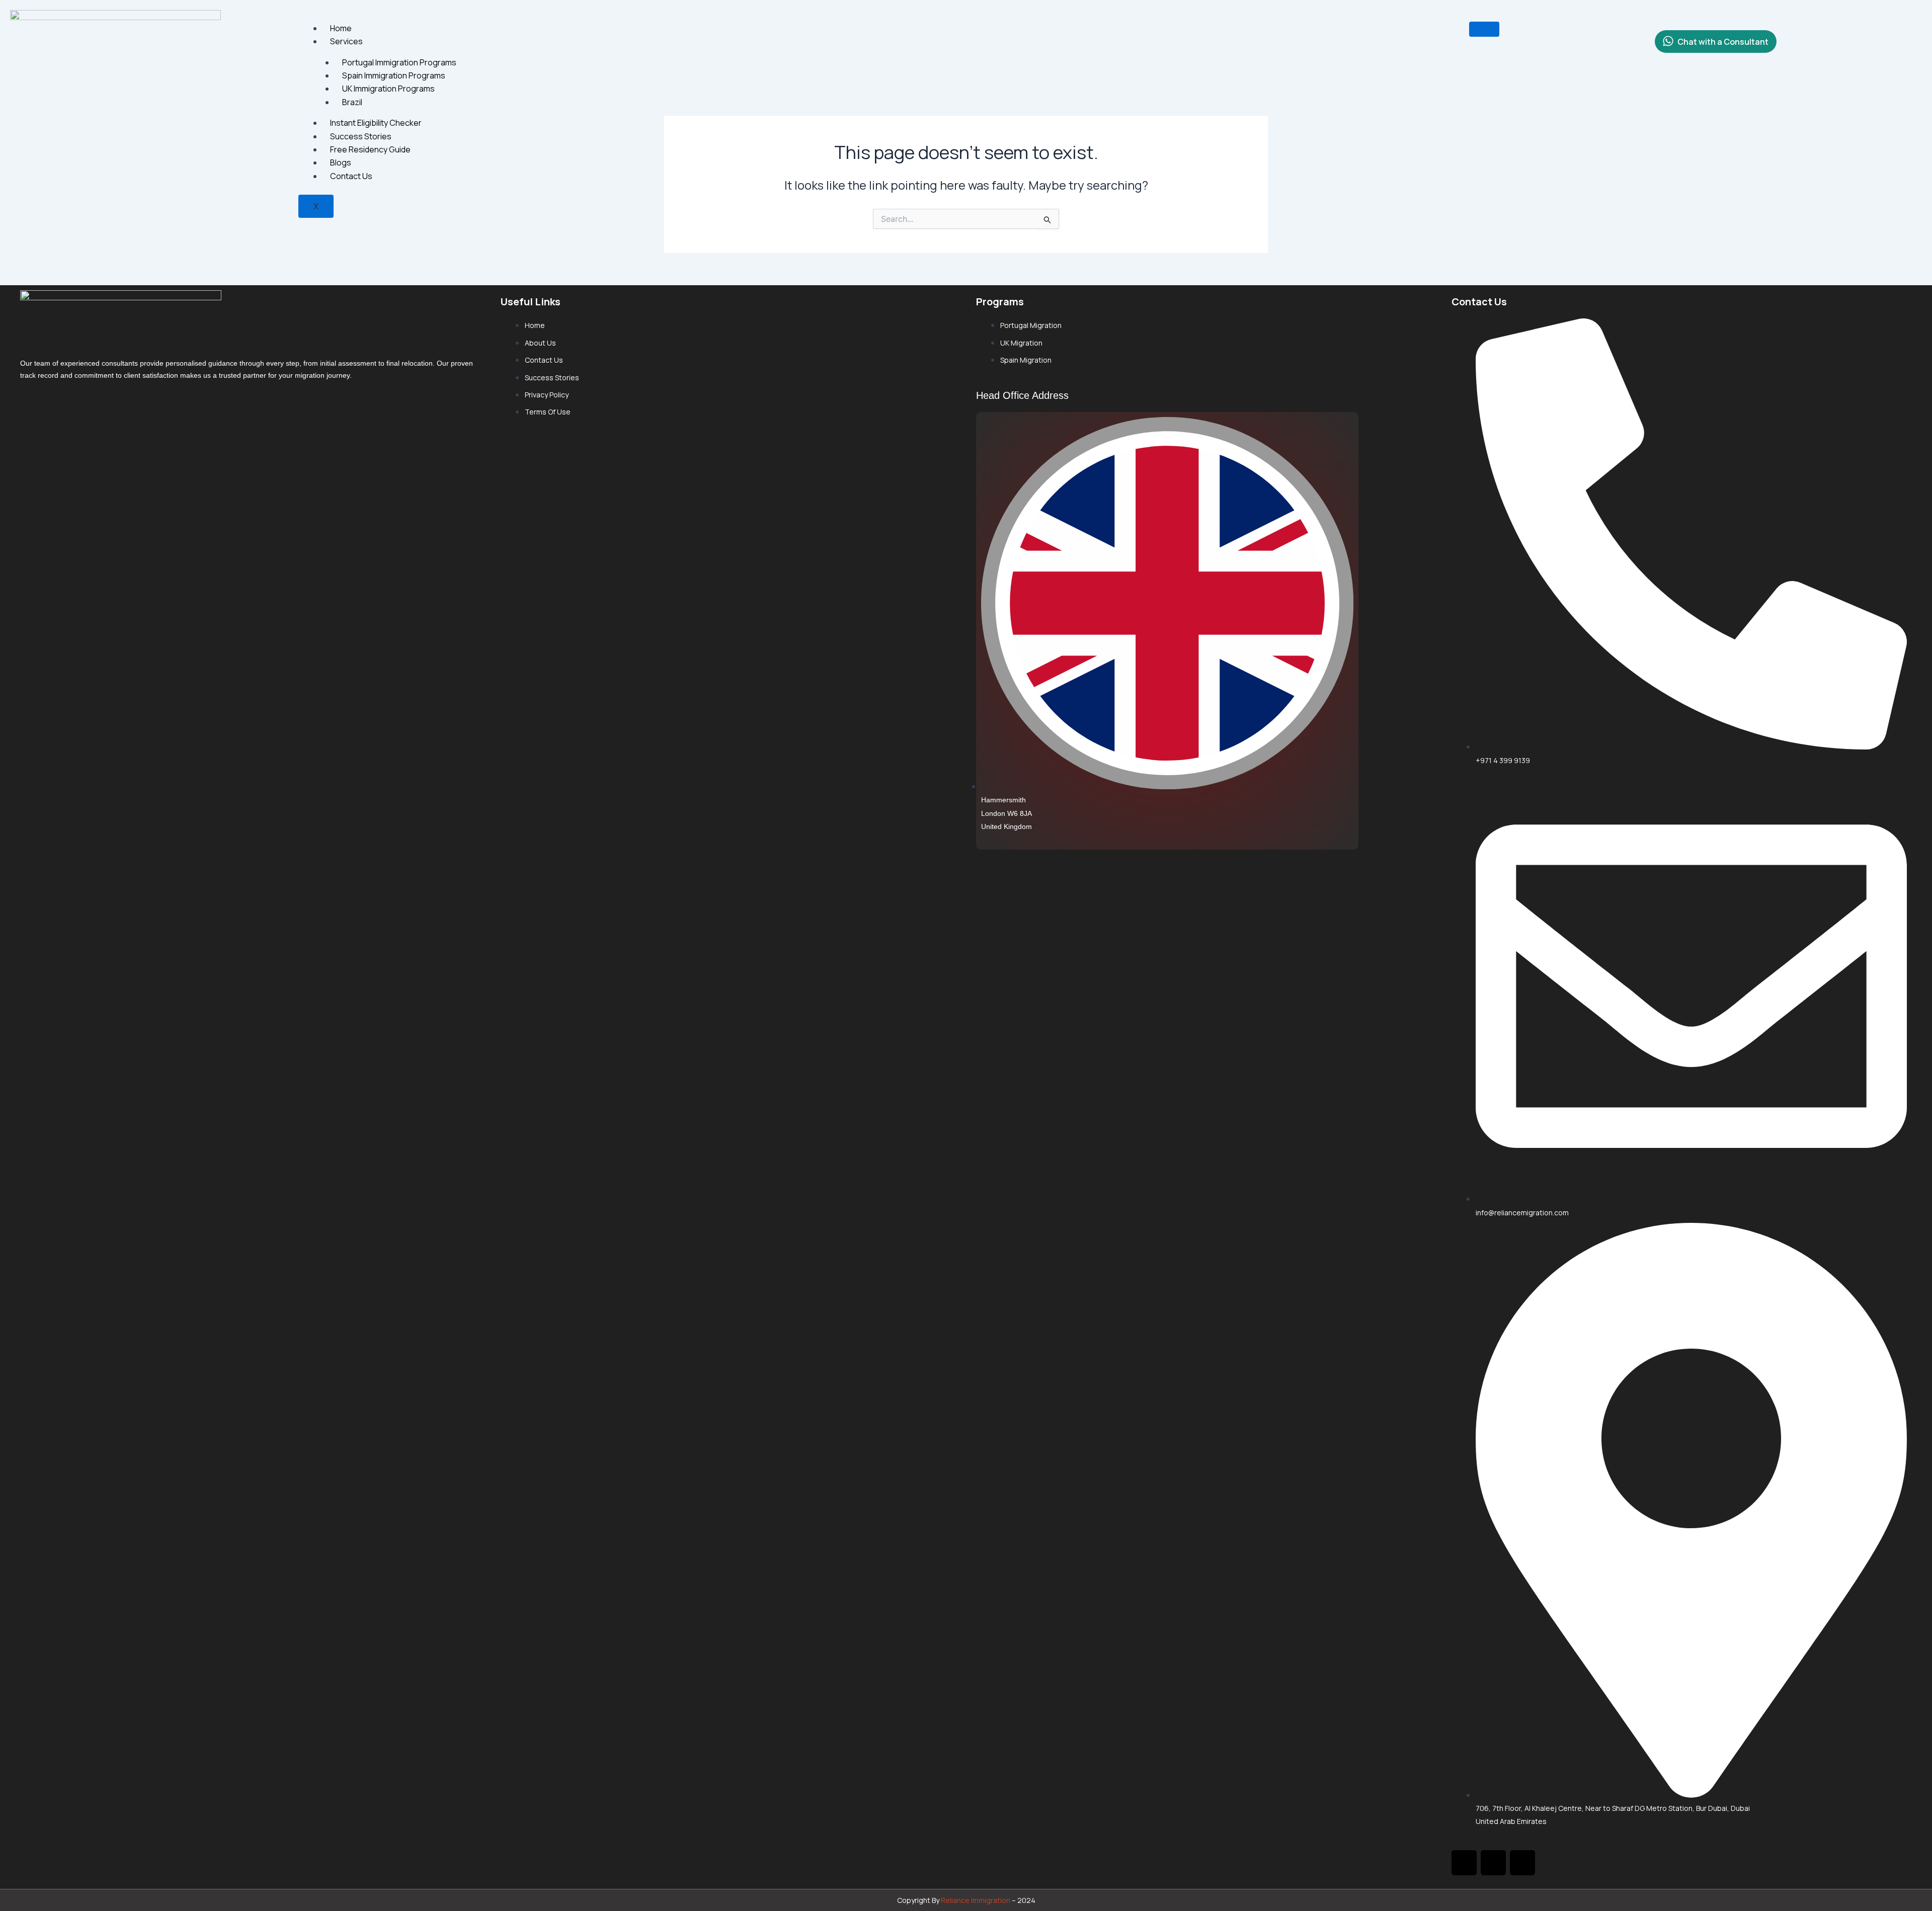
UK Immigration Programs (388, 89)
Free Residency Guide (370, 149)
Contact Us (351, 176)
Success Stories (361, 136)
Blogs (341, 162)
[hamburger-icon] (1484, 29)
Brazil (352, 102)
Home (341, 28)
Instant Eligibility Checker (376, 123)
